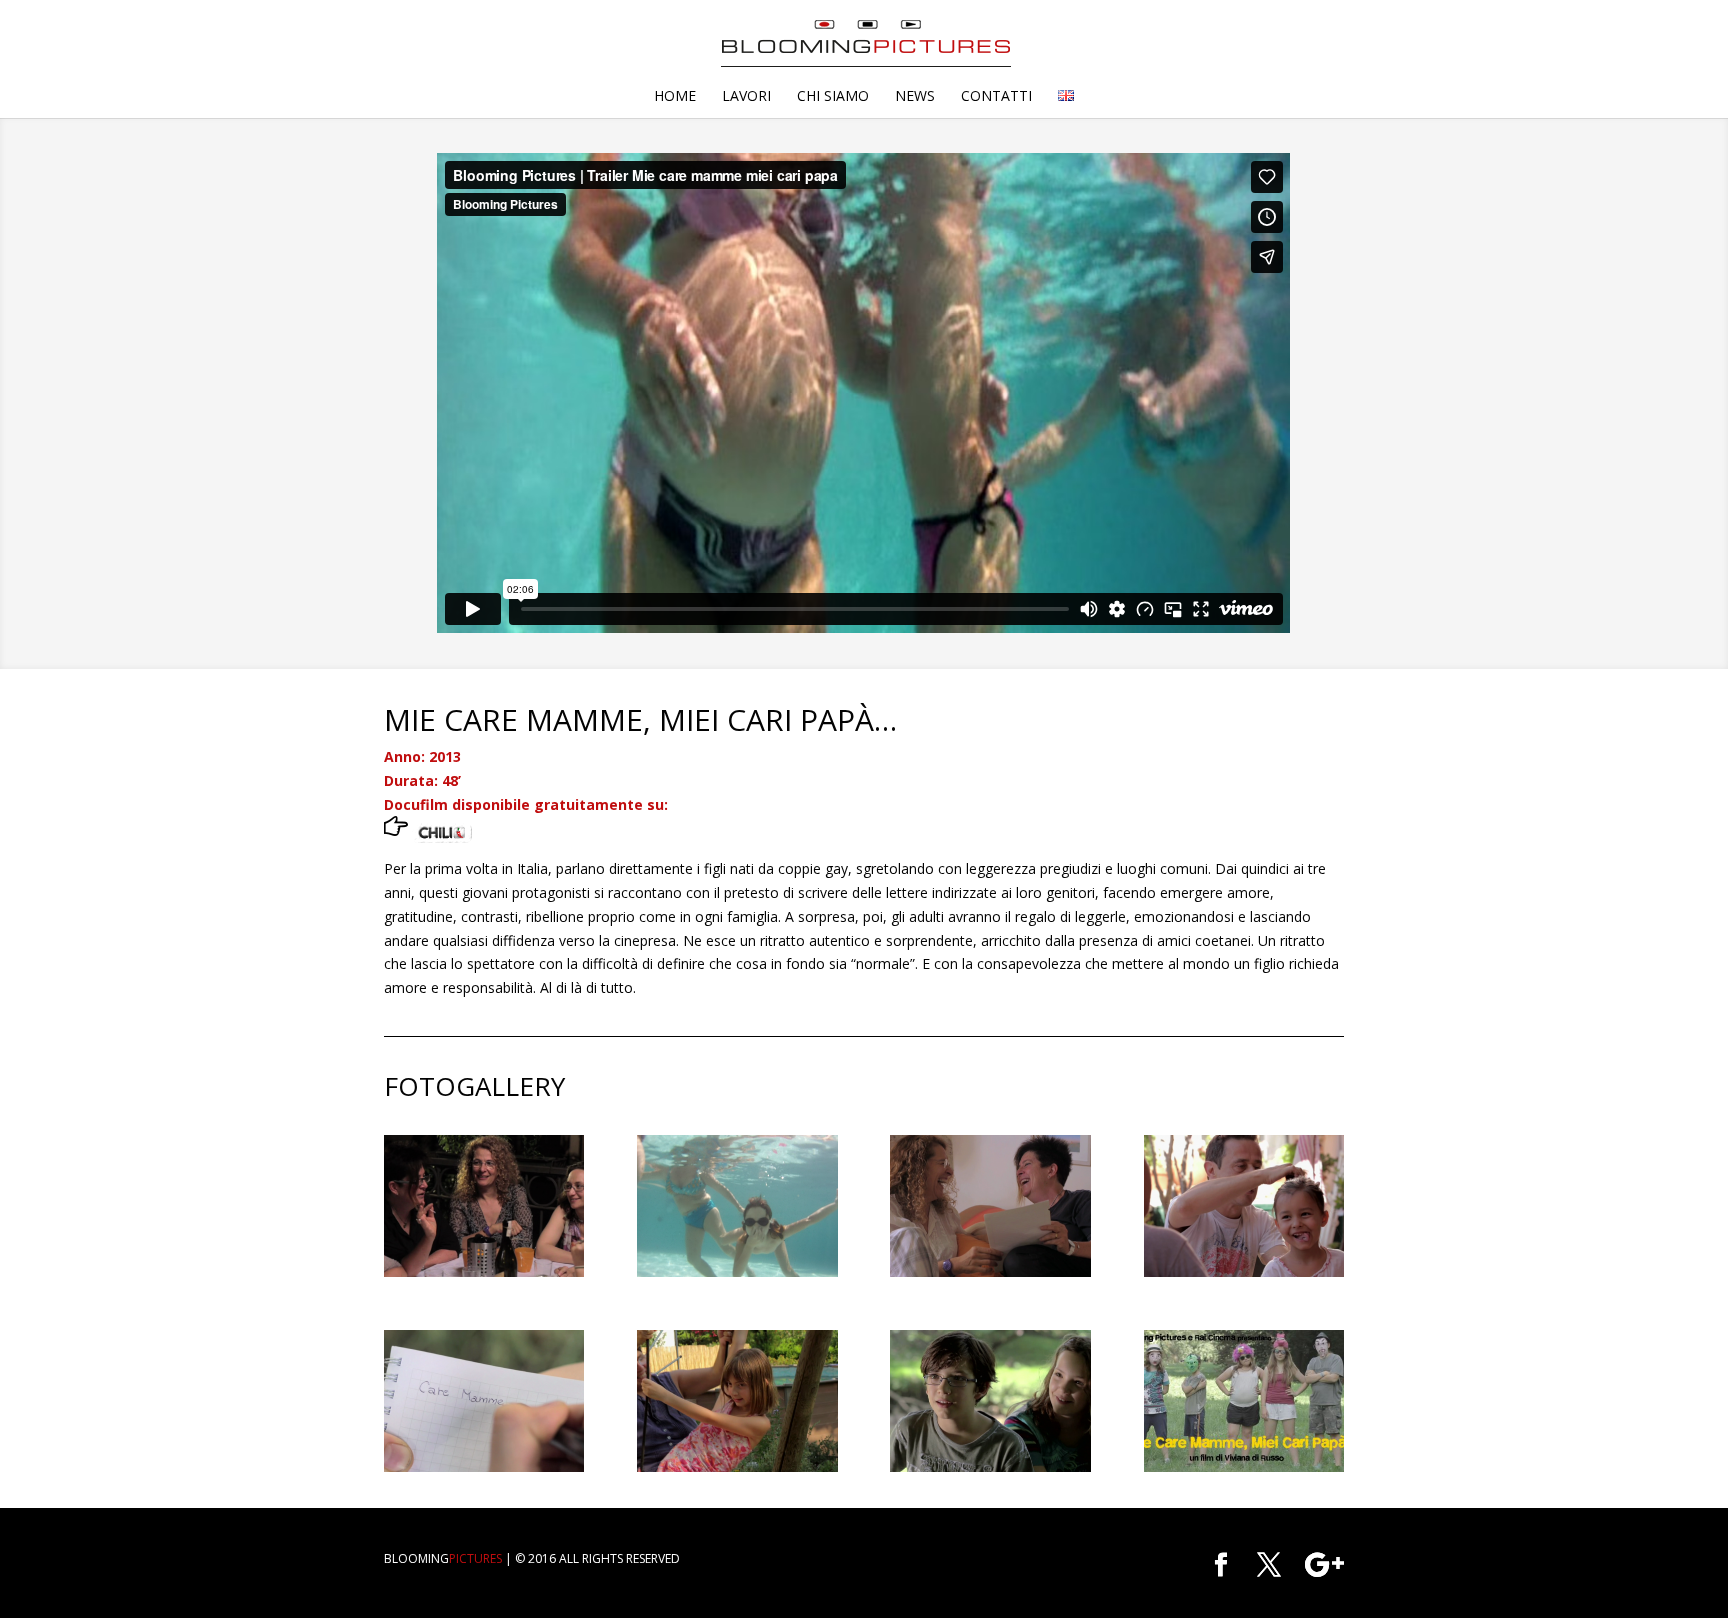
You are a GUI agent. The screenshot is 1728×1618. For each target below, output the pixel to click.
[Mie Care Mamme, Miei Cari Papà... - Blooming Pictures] (1244, 1471)
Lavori (746, 97)
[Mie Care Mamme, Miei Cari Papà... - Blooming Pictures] (484, 1276)
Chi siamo (833, 97)
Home (675, 97)
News (915, 97)
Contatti (996, 97)
